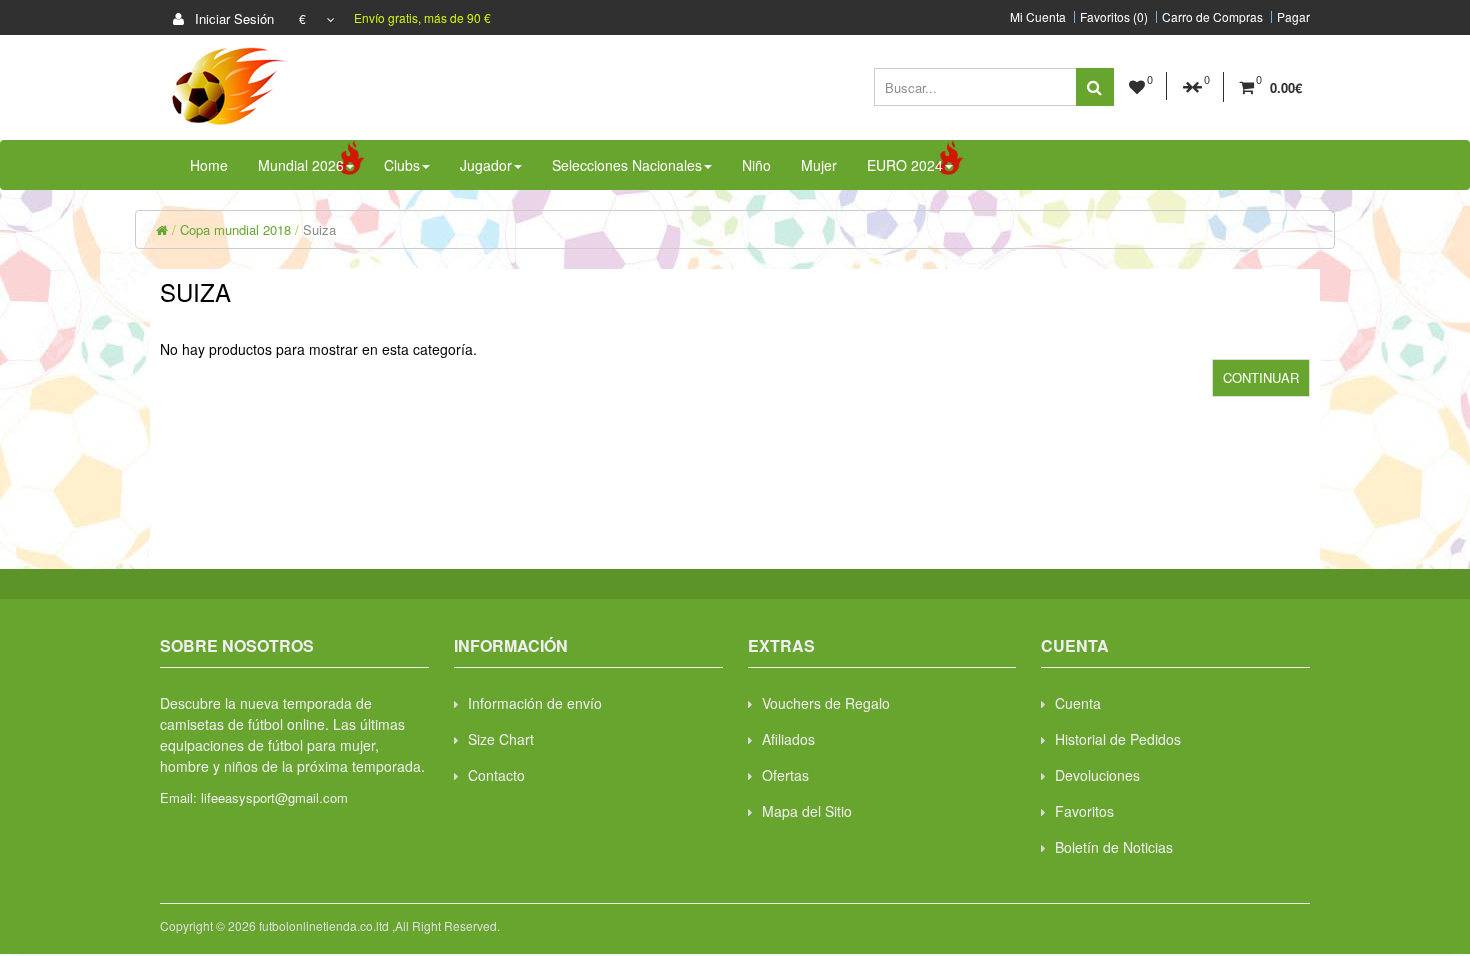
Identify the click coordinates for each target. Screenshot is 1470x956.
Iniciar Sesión (232, 18)
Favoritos (1084, 811)
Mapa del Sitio (807, 811)
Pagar (1293, 17)
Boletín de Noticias (1114, 847)
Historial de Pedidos (1118, 739)
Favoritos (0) (1114, 17)
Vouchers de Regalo (826, 703)
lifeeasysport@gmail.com (274, 797)
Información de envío (535, 703)
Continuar (1261, 377)
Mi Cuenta (1038, 17)
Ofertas (785, 775)
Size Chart (501, 739)
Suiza (319, 229)
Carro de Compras (1212, 17)
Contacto (496, 775)
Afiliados (788, 739)
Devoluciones (1097, 775)
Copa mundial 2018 (235, 229)
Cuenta (1078, 703)
